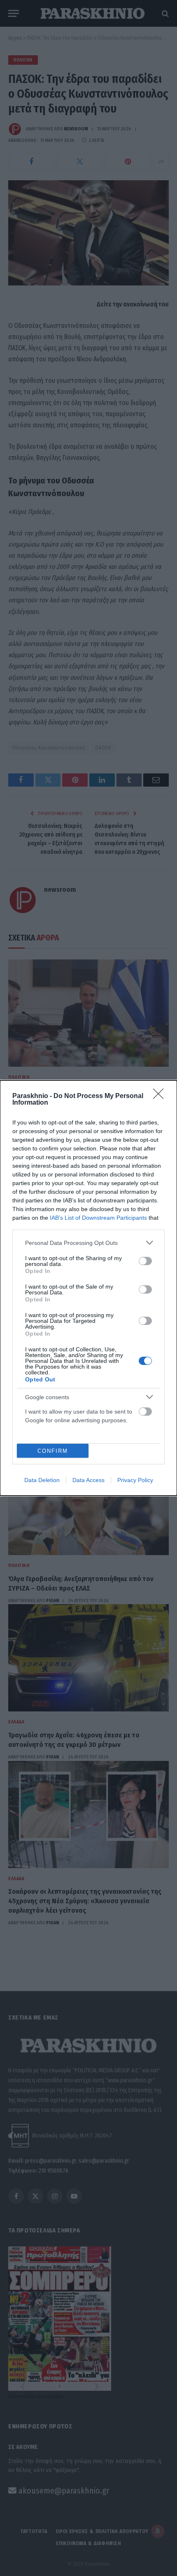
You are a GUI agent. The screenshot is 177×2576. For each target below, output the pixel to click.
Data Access (88, 1480)
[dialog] (88, 1288)
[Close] (161, 1096)
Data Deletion (42, 1480)
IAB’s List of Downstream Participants (98, 1218)
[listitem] (88, 1243)
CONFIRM (53, 1451)
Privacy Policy (135, 1480)
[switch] (145, 1261)
